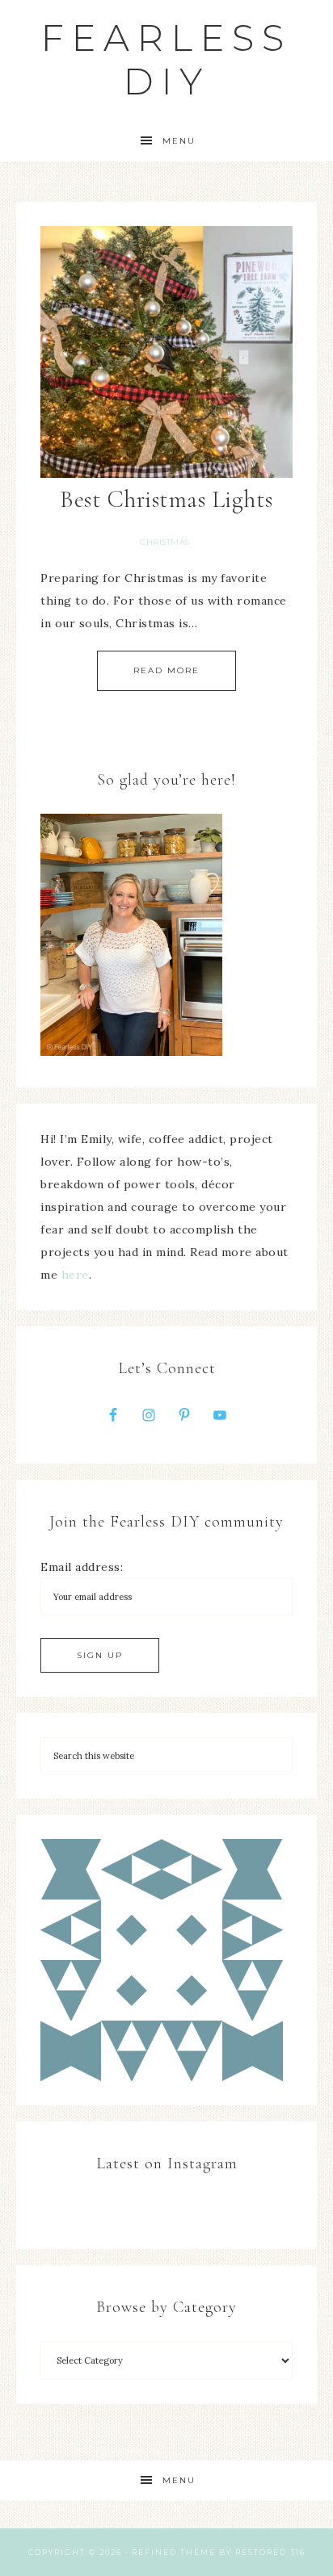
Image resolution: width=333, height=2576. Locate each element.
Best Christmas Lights (166, 499)
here (75, 1275)
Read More (166, 670)
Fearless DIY (166, 59)
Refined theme (174, 2552)
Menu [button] (179, 141)
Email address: (82, 1567)
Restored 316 (270, 2552)
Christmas (165, 542)
